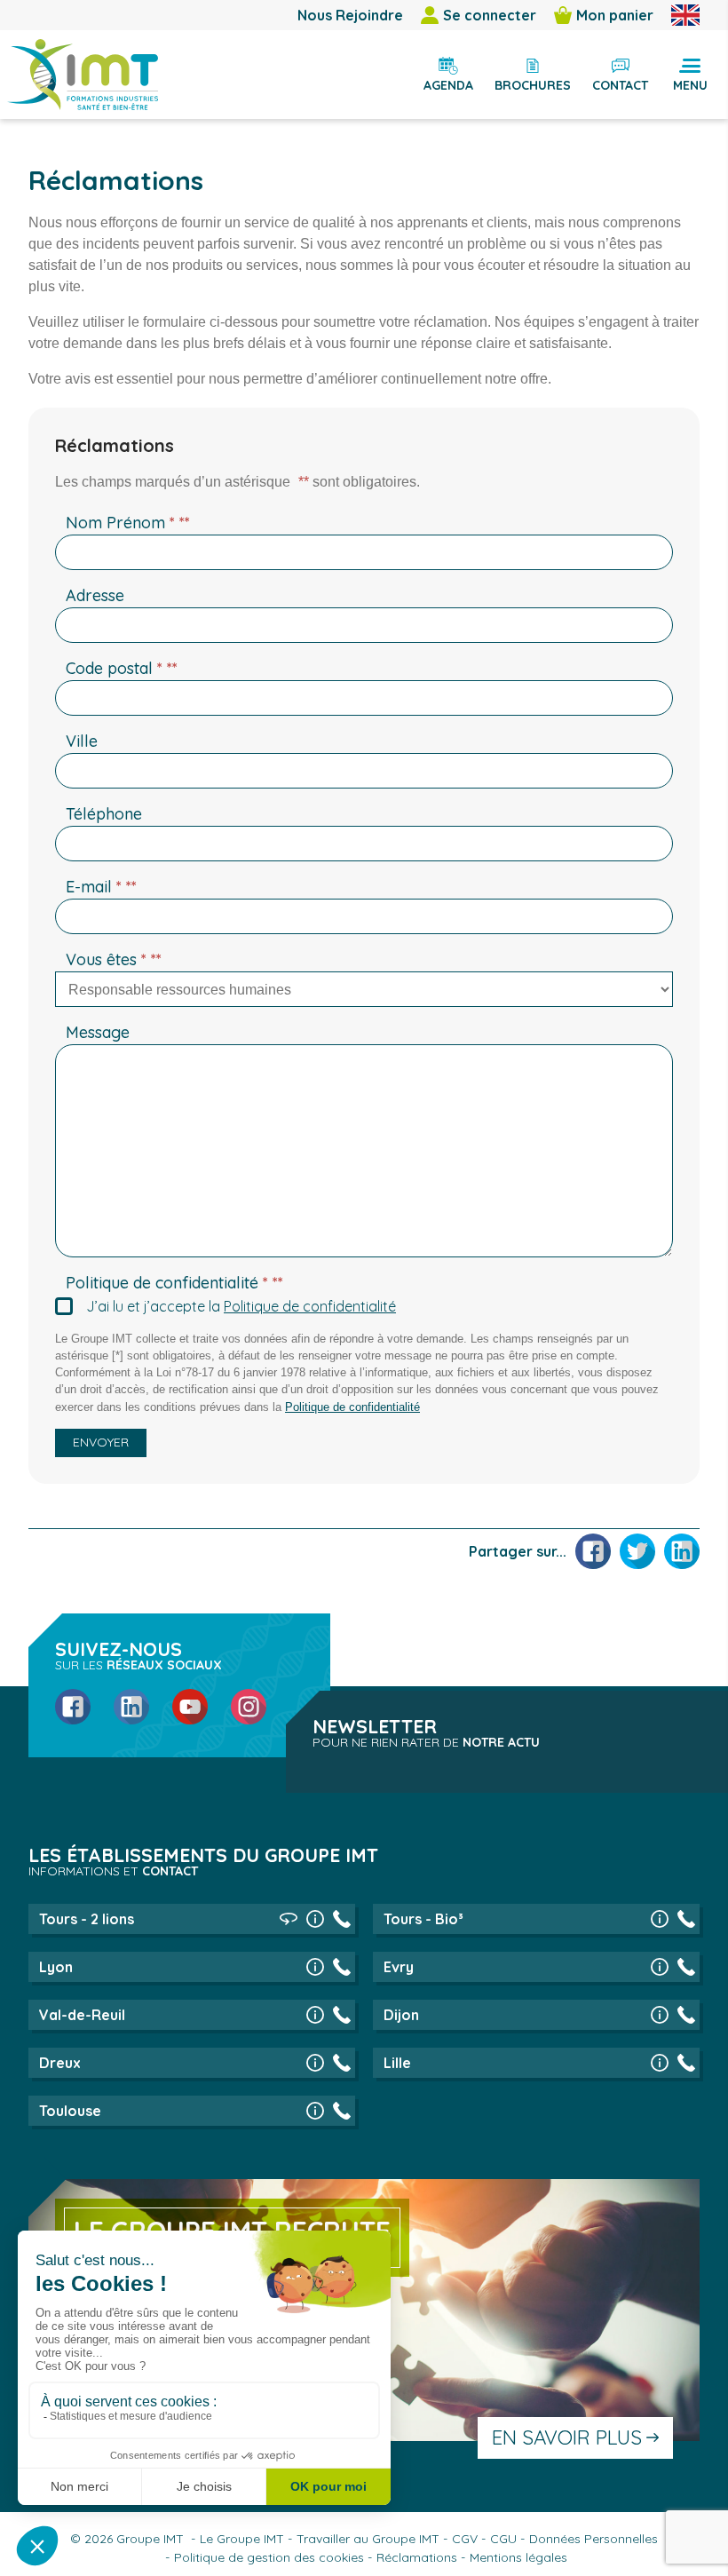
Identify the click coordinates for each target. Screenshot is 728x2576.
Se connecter (490, 15)
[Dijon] (660, 2015)
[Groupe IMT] (83, 75)
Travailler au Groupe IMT (368, 2539)
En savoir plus (567, 2437)
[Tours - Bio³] (660, 1919)
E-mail (101, 887)
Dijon (401, 2015)
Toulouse (70, 2111)
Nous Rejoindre (350, 15)
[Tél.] (342, 1919)
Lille (397, 2063)
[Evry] (660, 1967)
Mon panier (615, 15)
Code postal (122, 668)
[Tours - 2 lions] (315, 1919)
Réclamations (417, 2557)
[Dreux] (315, 2063)
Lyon (56, 1967)
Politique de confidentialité (174, 1283)
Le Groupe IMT (242, 2539)
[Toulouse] (315, 2111)
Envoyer (101, 1442)
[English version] (685, 15)
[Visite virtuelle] (289, 1919)
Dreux (60, 2063)
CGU (503, 2539)
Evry (399, 1967)
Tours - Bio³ (423, 1919)
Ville (82, 741)
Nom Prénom (128, 523)
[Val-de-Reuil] (315, 2015)
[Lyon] (315, 1967)
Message (98, 1032)
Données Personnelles (593, 2539)
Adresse (95, 595)
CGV (465, 2539)
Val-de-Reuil (82, 2015)
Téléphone (104, 814)
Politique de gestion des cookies (269, 2557)
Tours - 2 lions (87, 1919)
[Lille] (660, 2063)
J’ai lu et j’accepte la (241, 1306)
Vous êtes (114, 959)
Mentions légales (518, 2557)
